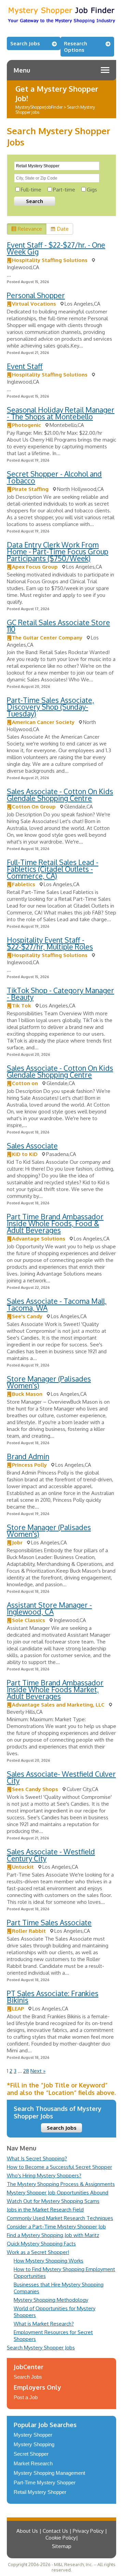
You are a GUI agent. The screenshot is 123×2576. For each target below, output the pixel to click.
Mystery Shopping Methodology (51, 2300)
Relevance (30, 229)
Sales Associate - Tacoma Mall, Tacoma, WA (57, 1304)
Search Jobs (25, 43)
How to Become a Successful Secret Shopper (59, 2167)
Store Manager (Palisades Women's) (49, 1382)
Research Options (76, 47)
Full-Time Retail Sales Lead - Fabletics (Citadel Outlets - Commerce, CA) (53, 869)
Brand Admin (28, 1456)
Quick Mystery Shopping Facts (41, 2244)
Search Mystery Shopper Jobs (41, 2348)
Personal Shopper (36, 295)
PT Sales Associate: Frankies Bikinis (53, 1997)
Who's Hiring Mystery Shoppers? (44, 2176)
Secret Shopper (31, 2454)
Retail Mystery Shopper (40, 2492)
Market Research (33, 2463)
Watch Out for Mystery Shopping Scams (53, 2201)
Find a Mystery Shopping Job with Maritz (53, 2235)
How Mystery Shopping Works (49, 2261)
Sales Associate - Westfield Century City (51, 1855)
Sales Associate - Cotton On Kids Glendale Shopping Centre (60, 795)
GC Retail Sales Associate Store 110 (58, 626)
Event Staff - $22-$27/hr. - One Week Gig (56, 248)
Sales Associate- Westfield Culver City (61, 1777)
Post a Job (26, 2397)
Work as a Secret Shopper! (38, 2252)
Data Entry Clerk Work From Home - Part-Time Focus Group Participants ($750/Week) (58, 551)
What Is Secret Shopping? (37, 2158)
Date (63, 229)
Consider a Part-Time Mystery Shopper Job (56, 2227)
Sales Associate (32, 1146)
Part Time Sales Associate (49, 1922)
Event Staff (25, 366)
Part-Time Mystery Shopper (45, 2482)
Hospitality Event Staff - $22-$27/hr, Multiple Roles (50, 943)
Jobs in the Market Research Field (45, 2210)
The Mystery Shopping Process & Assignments (61, 2184)
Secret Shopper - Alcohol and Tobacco (54, 477)
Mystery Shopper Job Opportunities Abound (58, 2193)
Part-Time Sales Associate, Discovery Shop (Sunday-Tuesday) (50, 707)
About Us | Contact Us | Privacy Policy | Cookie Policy (62, 2534)
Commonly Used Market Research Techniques (60, 2218)
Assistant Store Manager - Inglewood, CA (49, 1608)
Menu (22, 70)
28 (26, 2071)
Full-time (31, 190)
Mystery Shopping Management (49, 2473)
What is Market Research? (44, 2324)
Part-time (64, 190)
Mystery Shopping (34, 2444)
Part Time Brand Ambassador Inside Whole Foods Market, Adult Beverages (55, 1689)
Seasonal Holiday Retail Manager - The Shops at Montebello (61, 413)
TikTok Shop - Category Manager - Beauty (60, 994)
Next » (38, 2071)
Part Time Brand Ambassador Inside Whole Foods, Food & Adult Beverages (55, 1223)
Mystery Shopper (33, 2435)
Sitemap (62, 2546)
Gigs (92, 190)
